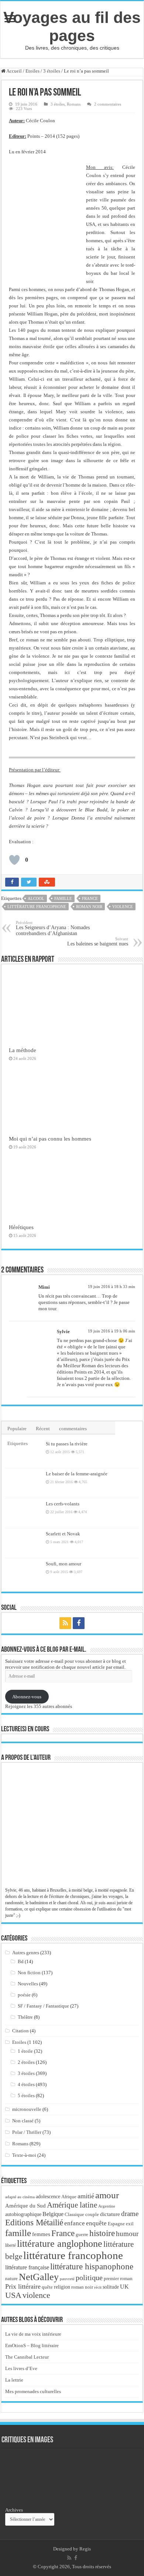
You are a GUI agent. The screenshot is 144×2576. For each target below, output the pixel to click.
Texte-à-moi (24, 2155)
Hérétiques (21, 1227)
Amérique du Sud (25, 2205)
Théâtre (25, 2017)
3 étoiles (52, 71)
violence (123, 907)
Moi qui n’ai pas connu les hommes (50, 1139)
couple (92, 2215)
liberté (11, 2245)
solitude (111, 2287)
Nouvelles (28, 1984)
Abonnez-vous (27, 1697)
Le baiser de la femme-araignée (77, 1474)
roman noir (89, 907)
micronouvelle (27, 2109)
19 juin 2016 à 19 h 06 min (112, 1331)
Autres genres (26, 1953)
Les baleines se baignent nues (98, 942)
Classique (74, 2214)
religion (62, 2287)
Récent (43, 1429)
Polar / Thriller (27, 2132)
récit (98, 2287)
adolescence (48, 2197)
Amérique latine (72, 2205)
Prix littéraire (23, 2286)
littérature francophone (37, 907)
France (90, 898)
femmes (41, 2234)
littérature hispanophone (92, 2266)
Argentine (107, 2206)
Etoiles (32, 71)
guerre (82, 2235)
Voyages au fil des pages (72, 26)
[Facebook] (79, 1623)
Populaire (17, 1429)
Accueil (14, 71)
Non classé (23, 2121)
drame (130, 2214)
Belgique (53, 2214)
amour (107, 2195)
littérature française (27, 2267)
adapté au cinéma (20, 2197)
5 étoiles (26, 2095)
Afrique (69, 2197)
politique (89, 2278)
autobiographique (23, 2214)
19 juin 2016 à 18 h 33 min (112, 1287)
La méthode (23, 1050)
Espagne (116, 2224)
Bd (21, 1961)
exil (130, 2224)
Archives (14, 2510)
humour (127, 2234)
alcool (36, 898)
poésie (24, 1995)
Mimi (44, 1287)
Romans (74, 104)
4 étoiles (26, 2084)
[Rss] (65, 1623)
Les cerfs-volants (63, 1504)
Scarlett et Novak (63, 1534)
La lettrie (14, 2380)
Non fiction (29, 1973)
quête (47, 2287)
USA (13, 2295)
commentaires (73, 1429)
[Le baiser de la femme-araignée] (24, 1483)
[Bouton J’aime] (14, 860)
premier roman (118, 2278)
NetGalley (39, 2277)
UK (124, 2287)
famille (63, 898)
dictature (110, 2214)
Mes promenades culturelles (33, 2391)
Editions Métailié (34, 2223)
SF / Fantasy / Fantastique (43, 2006)
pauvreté (67, 2279)
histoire (102, 2233)
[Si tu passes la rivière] (24, 1453)
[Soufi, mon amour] (24, 1573)
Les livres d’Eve (21, 2368)
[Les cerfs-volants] (24, 1513)
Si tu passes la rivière (67, 1444)
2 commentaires (108, 104)
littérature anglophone (60, 2244)
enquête (96, 2223)
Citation (20, 2031)
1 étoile (25, 2051)
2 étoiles (26, 2062)
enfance (75, 2223)
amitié (86, 2196)
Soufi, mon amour (64, 1564)
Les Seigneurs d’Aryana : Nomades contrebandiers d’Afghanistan (53, 928)
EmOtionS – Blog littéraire (32, 2345)
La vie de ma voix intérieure (33, 2334)
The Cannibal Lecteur (27, 2357)
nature (11, 2278)
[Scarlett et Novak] (24, 1543)
